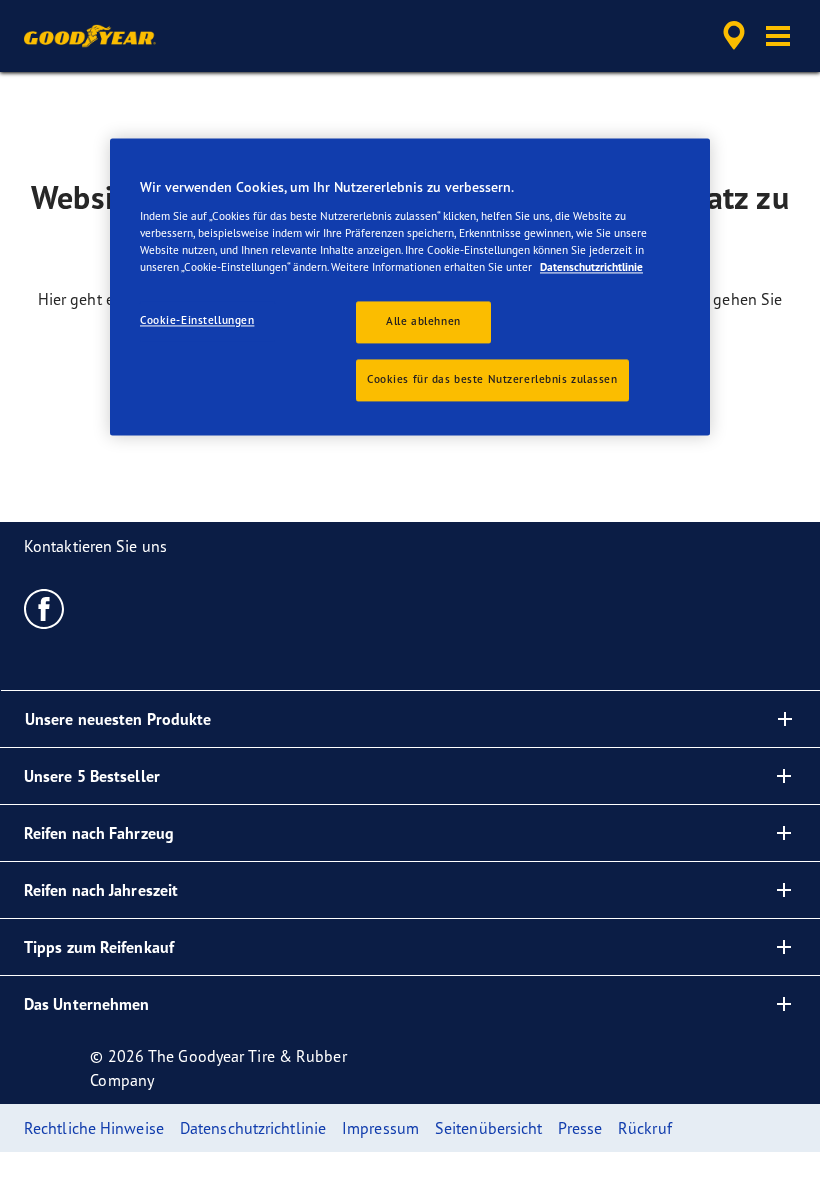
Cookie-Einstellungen (197, 320)
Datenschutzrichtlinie (591, 267)
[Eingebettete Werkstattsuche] (731, 36)
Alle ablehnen (423, 321)
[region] (410, 286)
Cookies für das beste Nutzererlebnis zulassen (492, 379)
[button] (778, 36)
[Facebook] (44, 608)
